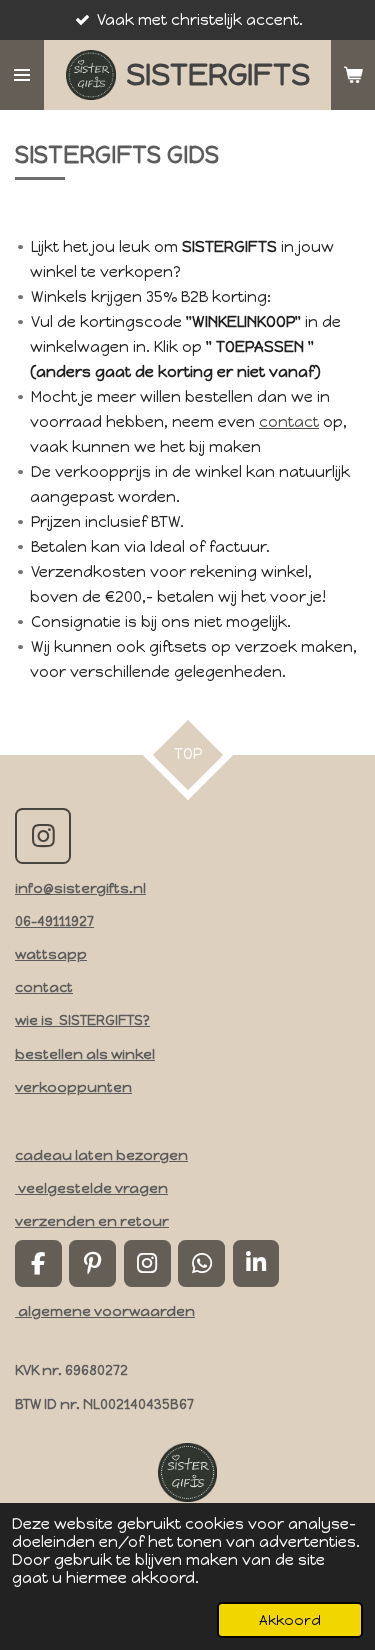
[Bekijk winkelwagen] (353, 75)
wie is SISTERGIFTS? (82, 1020)
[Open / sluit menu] (22, 75)
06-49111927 (54, 921)
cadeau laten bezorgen (101, 1155)
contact (289, 422)
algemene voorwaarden (105, 1311)
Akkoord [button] (290, 1620)
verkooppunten (73, 1087)
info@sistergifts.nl (80, 888)
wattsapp (51, 954)
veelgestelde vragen (91, 1188)
